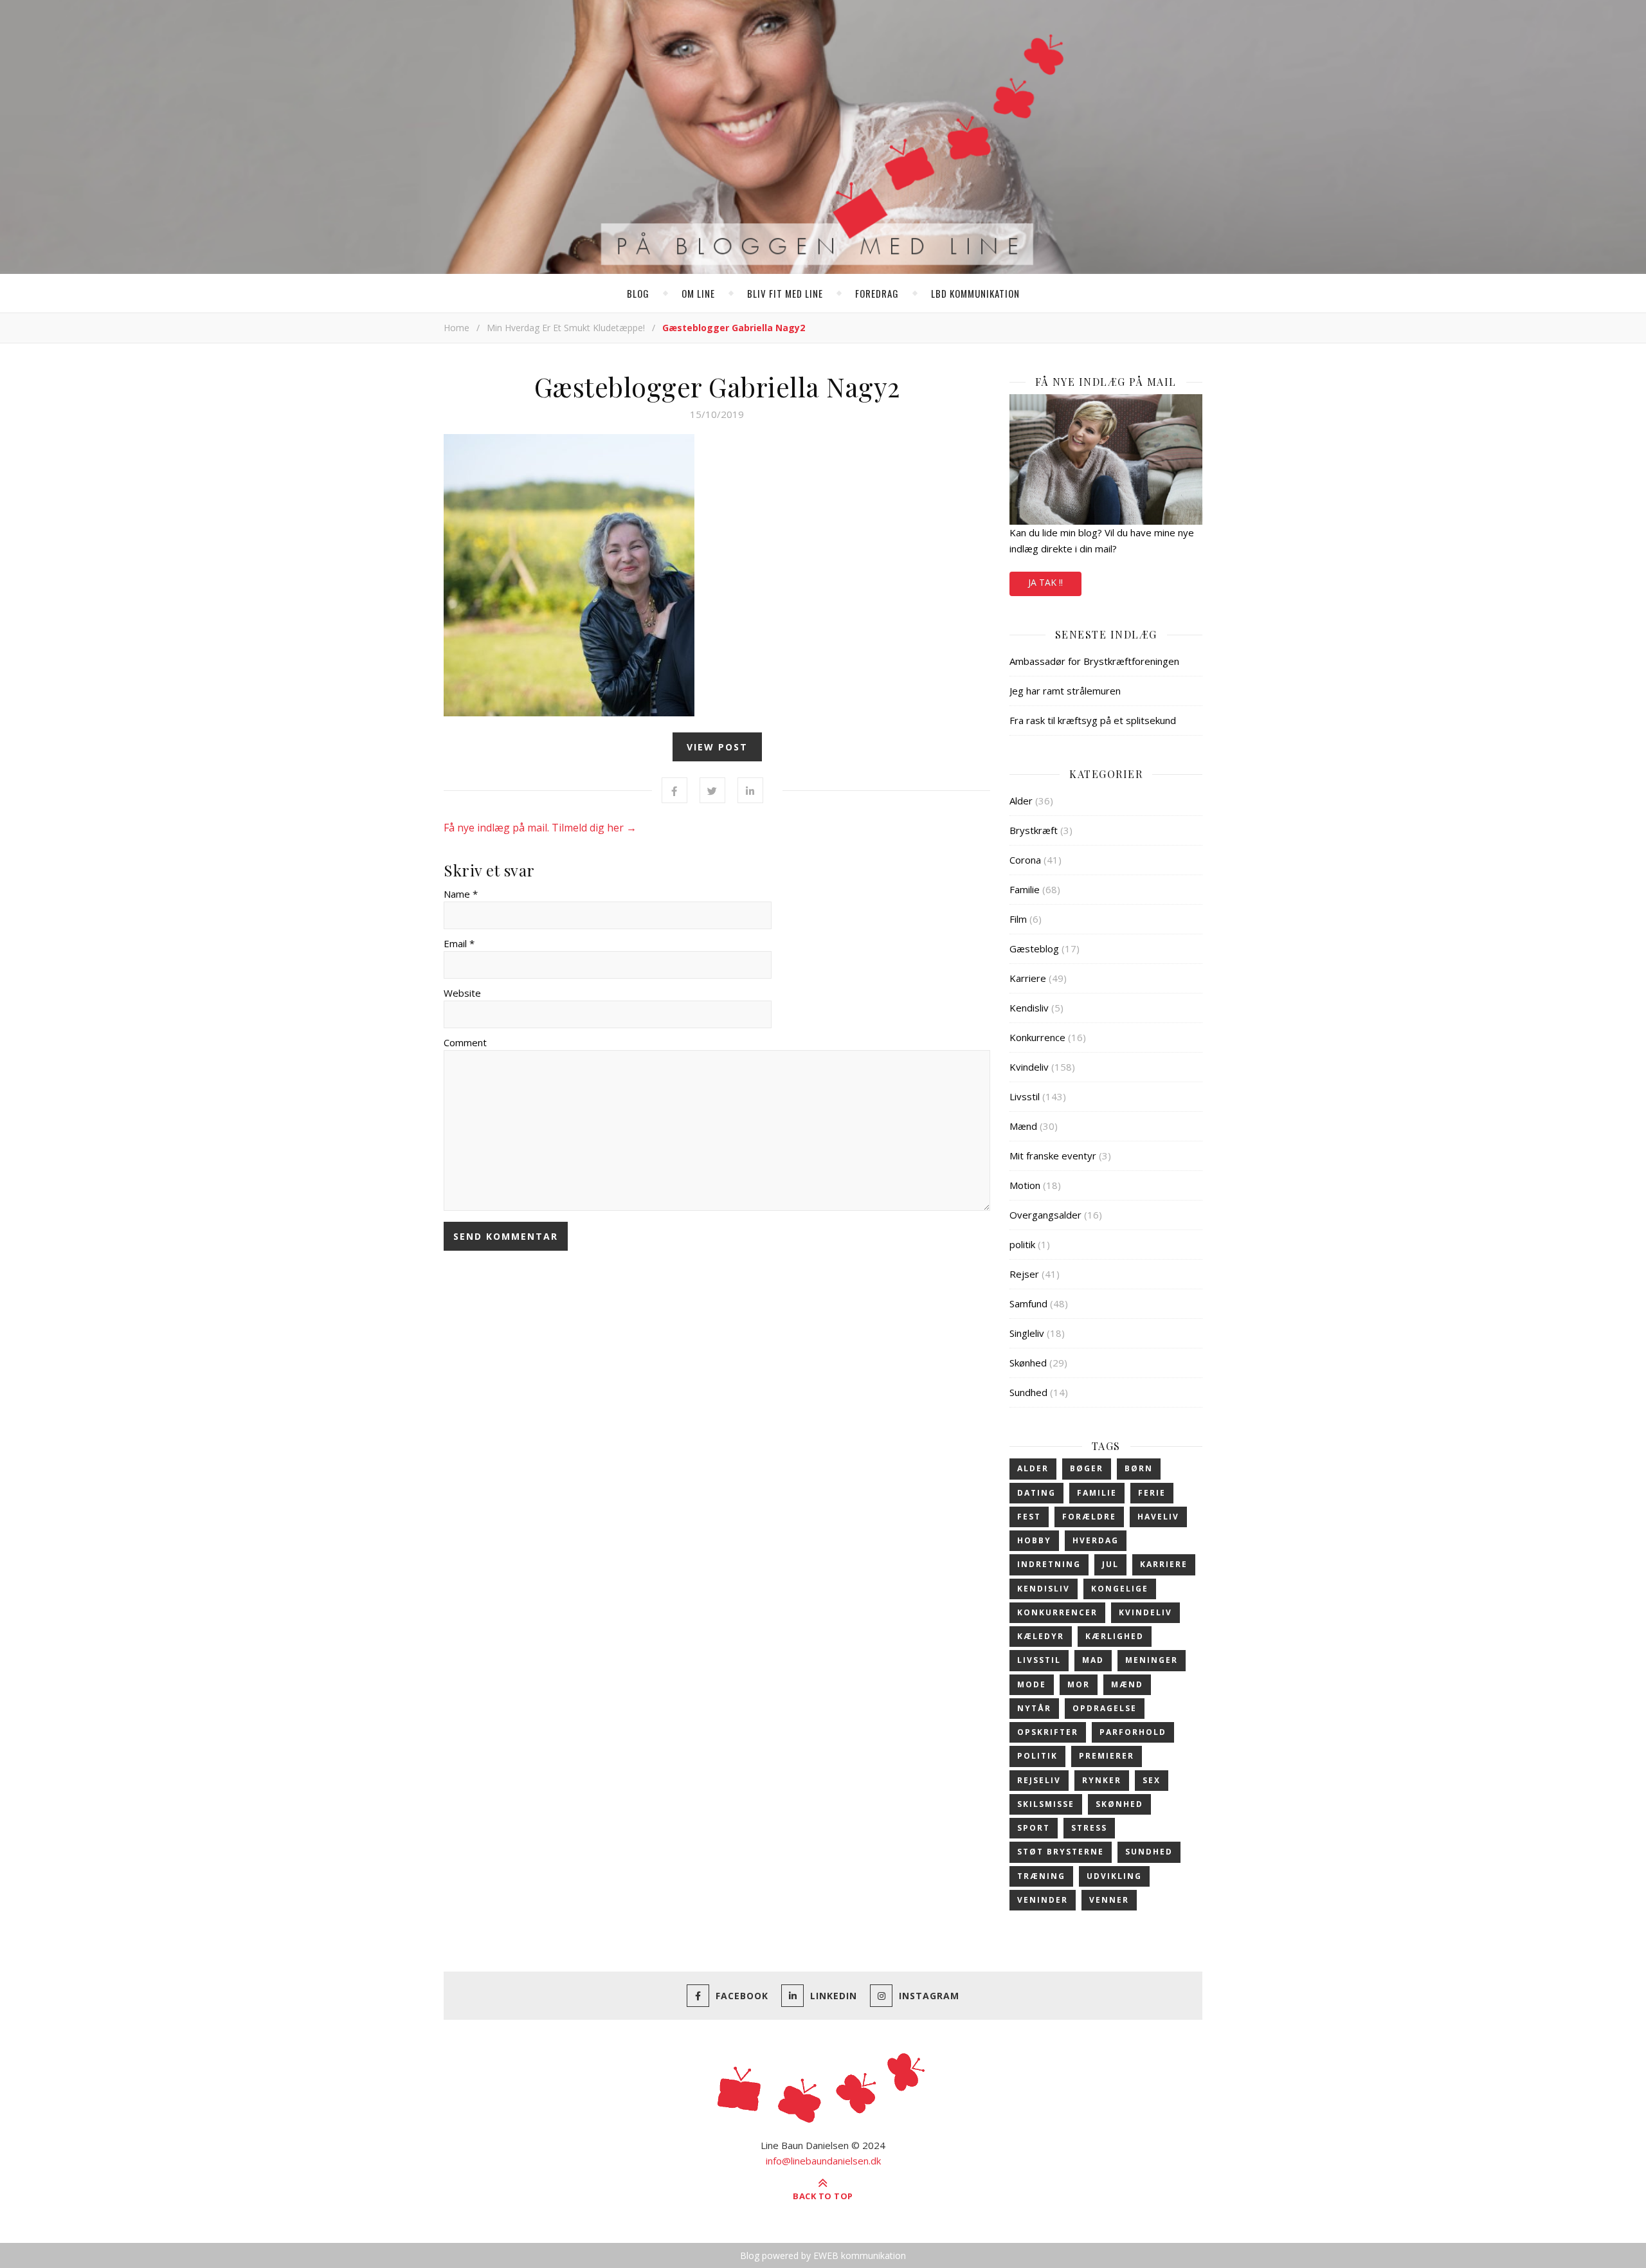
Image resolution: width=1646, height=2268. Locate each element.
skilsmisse (1046, 1804)
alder (1033, 1468)
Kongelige (1120, 1589)
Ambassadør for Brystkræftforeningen (1094, 661)
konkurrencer (1057, 1612)
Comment (465, 1042)
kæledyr (1041, 1636)
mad (1093, 1660)
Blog (638, 293)
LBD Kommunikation (975, 293)
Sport (1034, 1828)
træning (1041, 1876)
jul (1110, 1564)
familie (1097, 1493)
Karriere (1028, 978)
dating (1036, 1493)
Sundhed (1028, 1392)
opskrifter (1048, 1732)
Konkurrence (1037, 1037)
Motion (1025, 1185)
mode (1032, 1684)
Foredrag (877, 293)
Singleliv (1027, 1333)
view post (717, 747)
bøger (1087, 1468)
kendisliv (1044, 1589)
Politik (1037, 1756)
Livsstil (1025, 1096)
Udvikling (1114, 1876)
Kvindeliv (1029, 1067)
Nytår (1034, 1708)
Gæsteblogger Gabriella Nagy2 (717, 386)
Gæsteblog (1034, 948)
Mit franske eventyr (1053, 1156)
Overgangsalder (1045, 1215)
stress (1089, 1828)
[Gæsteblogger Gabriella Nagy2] (717, 575)
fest (1029, 1517)
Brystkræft (1034, 830)
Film (1018, 919)
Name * (461, 894)
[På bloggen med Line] (823, 140)
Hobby (1034, 1540)
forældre (1089, 1517)
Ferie (1152, 1493)
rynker (1102, 1780)
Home (457, 328)
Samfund (1028, 1303)
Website (462, 993)
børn (1139, 1468)
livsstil (1039, 1660)
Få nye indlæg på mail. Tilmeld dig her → (540, 828)
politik (1022, 1244)
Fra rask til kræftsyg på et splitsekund (1093, 720)
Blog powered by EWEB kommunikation (823, 2255)
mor (1079, 1684)
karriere (1164, 1564)
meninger (1152, 1660)
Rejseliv (1039, 1780)
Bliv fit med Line (785, 293)
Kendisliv (1029, 1008)
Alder (1021, 801)
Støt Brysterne (1061, 1852)
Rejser (1024, 1274)
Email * (459, 943)
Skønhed (1028, 1363)
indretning (1049, 1564)
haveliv (1158, 1517)
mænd (1127, 1684)
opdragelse (1105, 1708)
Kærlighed (1115, 1636)
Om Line (698, 293)
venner (1109, 1900)
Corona (1025, 860)
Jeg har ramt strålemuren (1065, 691)
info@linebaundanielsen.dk (823, 2161)
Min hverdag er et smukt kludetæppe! (566, 328)
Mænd (1023, 1126)
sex (1152, 1780)
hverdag (1096, 1540)
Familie (1025, 889)
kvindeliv (1145, 1612)
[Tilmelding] (1106, 459)
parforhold (1133, 1732)
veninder (1043, 1900)
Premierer (1107, 1756)
